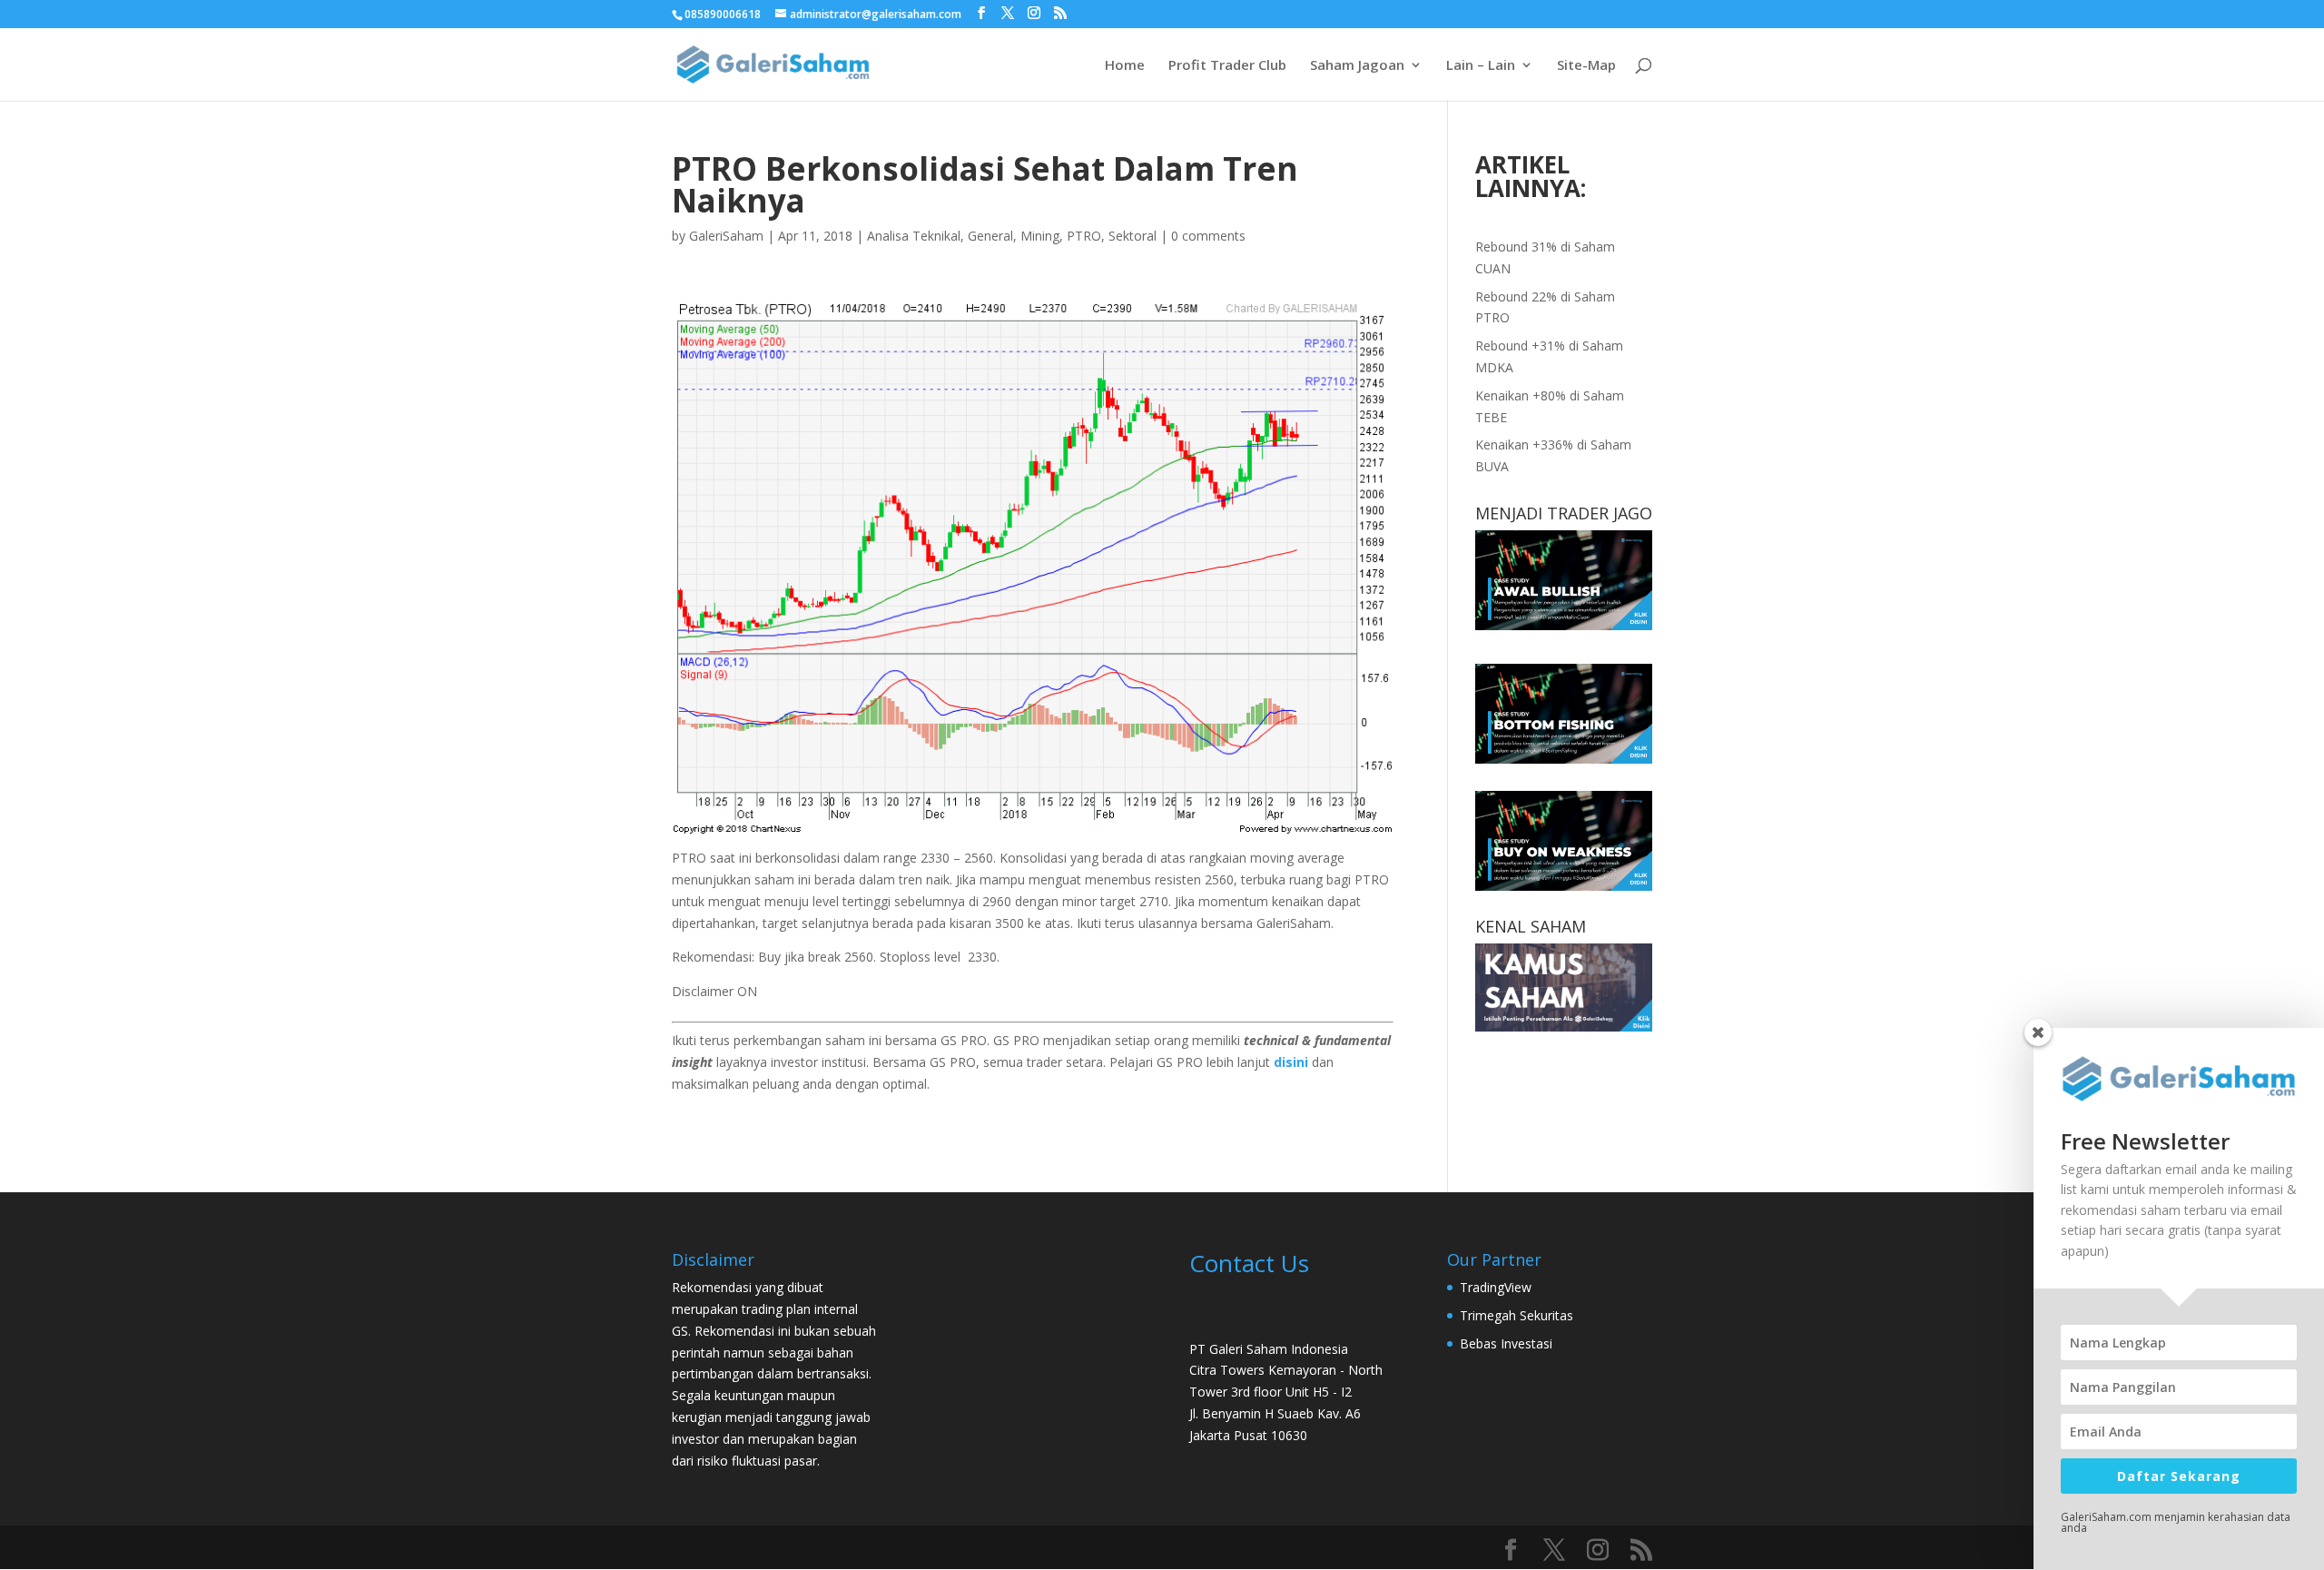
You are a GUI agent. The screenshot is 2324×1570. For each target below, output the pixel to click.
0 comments (1208, 236)
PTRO (1084, 236)
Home (1125, 66)
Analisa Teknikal (914, 236)
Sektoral (1132, 236)
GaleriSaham (726, 236)
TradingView (1496, 1287)
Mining (1040, 236)
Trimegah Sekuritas (1517, 1315)
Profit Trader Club (1227, 66)
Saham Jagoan (1357, 66)
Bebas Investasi (1506, 1343)
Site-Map (1586, 66)
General (990, 236)
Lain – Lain (1481, 66)
